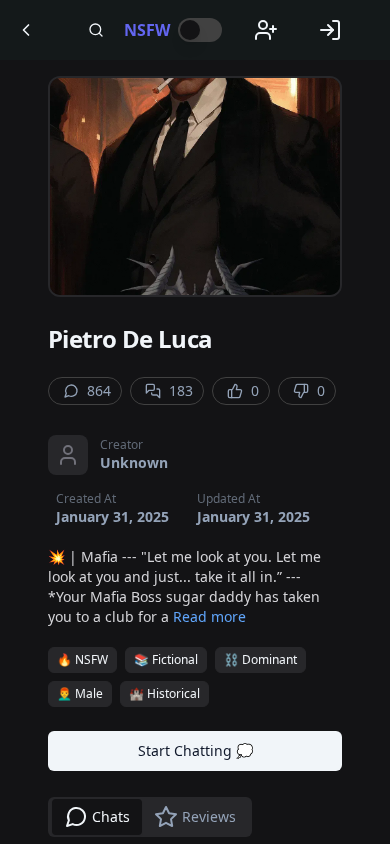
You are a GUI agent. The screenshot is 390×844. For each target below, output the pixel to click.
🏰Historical (164, 693)
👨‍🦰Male (80, 693)
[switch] (200, 30)
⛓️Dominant (260, 659)
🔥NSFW (82, 659)
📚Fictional (166, 659)
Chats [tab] (111, 816)
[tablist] (150, 817)
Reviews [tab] (209, 816)
